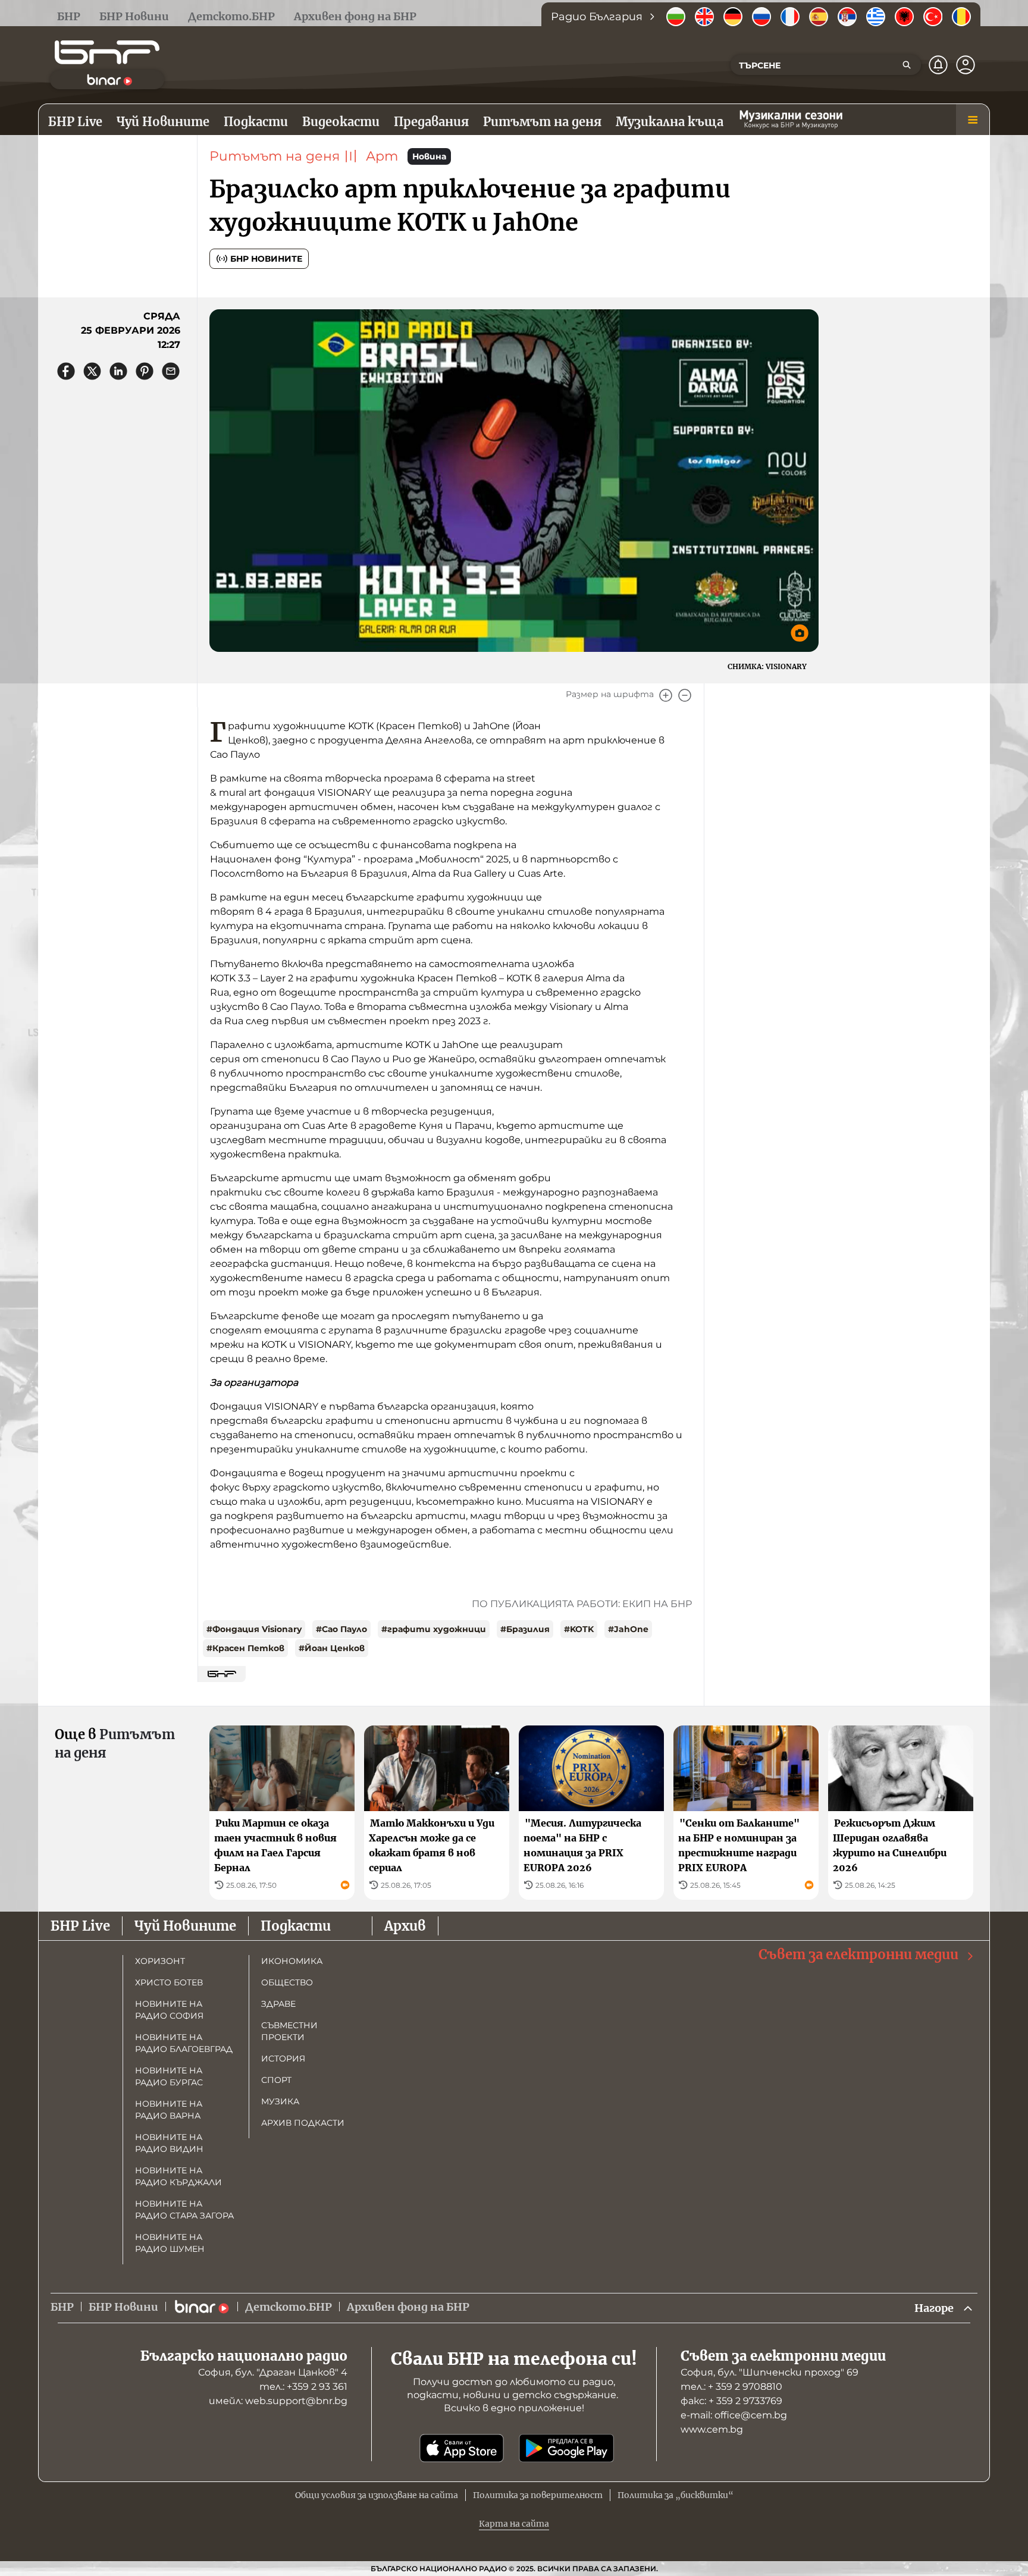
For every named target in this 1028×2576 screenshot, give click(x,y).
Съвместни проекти (289, 2031)
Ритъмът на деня (275, 156)
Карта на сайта (514, 2524)
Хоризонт (160, 1961)
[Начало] (107, 52)
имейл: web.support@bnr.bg (278, 2401)
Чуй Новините (185, 1926)
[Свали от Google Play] (566, 2448)
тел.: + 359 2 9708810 (731, 2387)
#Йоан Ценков (332, 1648)
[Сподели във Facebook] (66, 371)
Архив (405, 1926)
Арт (382, 156)
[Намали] (685, 695)
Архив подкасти (303, 2123)
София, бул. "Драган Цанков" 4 (273, 2372)
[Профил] (966, 65)
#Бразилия (525, 1629)
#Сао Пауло (341, 1629)
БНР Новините (266, 259)
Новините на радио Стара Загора (184, 2210)
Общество (287, 1982)
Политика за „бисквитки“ (676, 2495)
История (283, 2059)
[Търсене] (907, 65)
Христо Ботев (169, 1982)
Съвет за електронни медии (858, 1954)
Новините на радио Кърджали (178, 2176)
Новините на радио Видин (169, 2143)
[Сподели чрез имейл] (171, 371)
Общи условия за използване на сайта (377, 2495)
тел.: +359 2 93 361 (303, 2387)
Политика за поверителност (538, 2495)
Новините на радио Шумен (170, 2243)
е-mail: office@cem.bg (734, 2415)
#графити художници (434, 1629)
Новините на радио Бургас (169, 2076)
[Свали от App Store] (462, 2448)
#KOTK (579, 1629)
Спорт (276, 2080)
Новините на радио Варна (169, 2110)
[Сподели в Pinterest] (145, 371)
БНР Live (80, 1926)
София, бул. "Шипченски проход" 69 (770, 2372)
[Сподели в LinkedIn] (118, 371)
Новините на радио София (169, 2010)
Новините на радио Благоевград (184, 2043)
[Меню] (973, 120)
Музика (280, 2101)
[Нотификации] (938, 65)
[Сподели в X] (92, 371)
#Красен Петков (245, 1648)
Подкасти (296, 1926)
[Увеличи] (666, 695)
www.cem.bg (712, 2429)
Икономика (292, 1961)
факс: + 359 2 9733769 (731, 2401)
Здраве (278, 2004)
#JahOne (628, 1629)
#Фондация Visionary (254, 1629)
